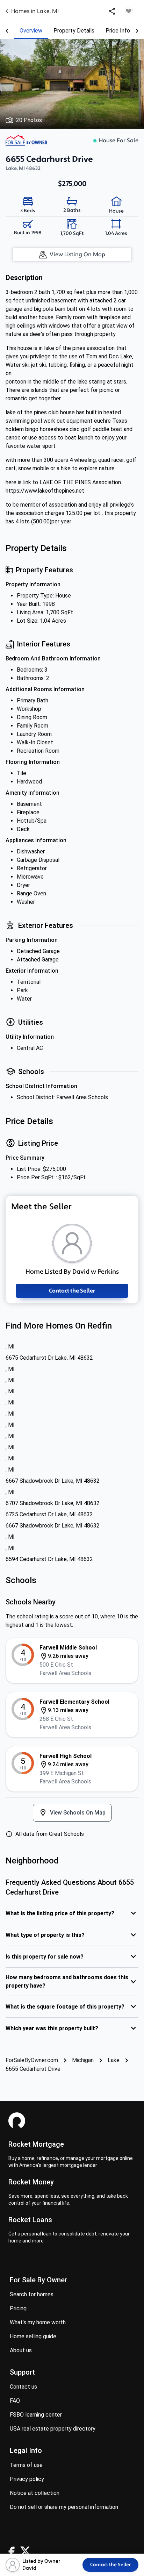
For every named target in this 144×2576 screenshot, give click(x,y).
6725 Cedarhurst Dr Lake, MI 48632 (49, 1514)
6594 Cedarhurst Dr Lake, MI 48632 (49, 1559)
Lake (114, 2060)
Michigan (83, 2060)
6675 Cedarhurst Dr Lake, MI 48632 (49, 1358)
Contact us (23, 2387)
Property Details (74, 31)
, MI (10, 1347)
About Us (21, 2350)
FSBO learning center (36, 2415)
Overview (31, 31)
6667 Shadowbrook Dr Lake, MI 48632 (53, 1481)
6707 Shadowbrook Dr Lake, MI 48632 (53, 1503)
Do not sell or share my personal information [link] (64, 2507)
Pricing (18, 2308)
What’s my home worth (38, 2322)
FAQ (15, 2401)
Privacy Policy (27, 2479)
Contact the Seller (72, 1291)
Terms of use (26, 2465)
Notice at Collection (35, 2493)
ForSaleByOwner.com (32, 2060)
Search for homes (32, 2294)
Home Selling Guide (33, 2336)
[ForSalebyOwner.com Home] (27, 141)
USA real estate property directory (53, 2429)
